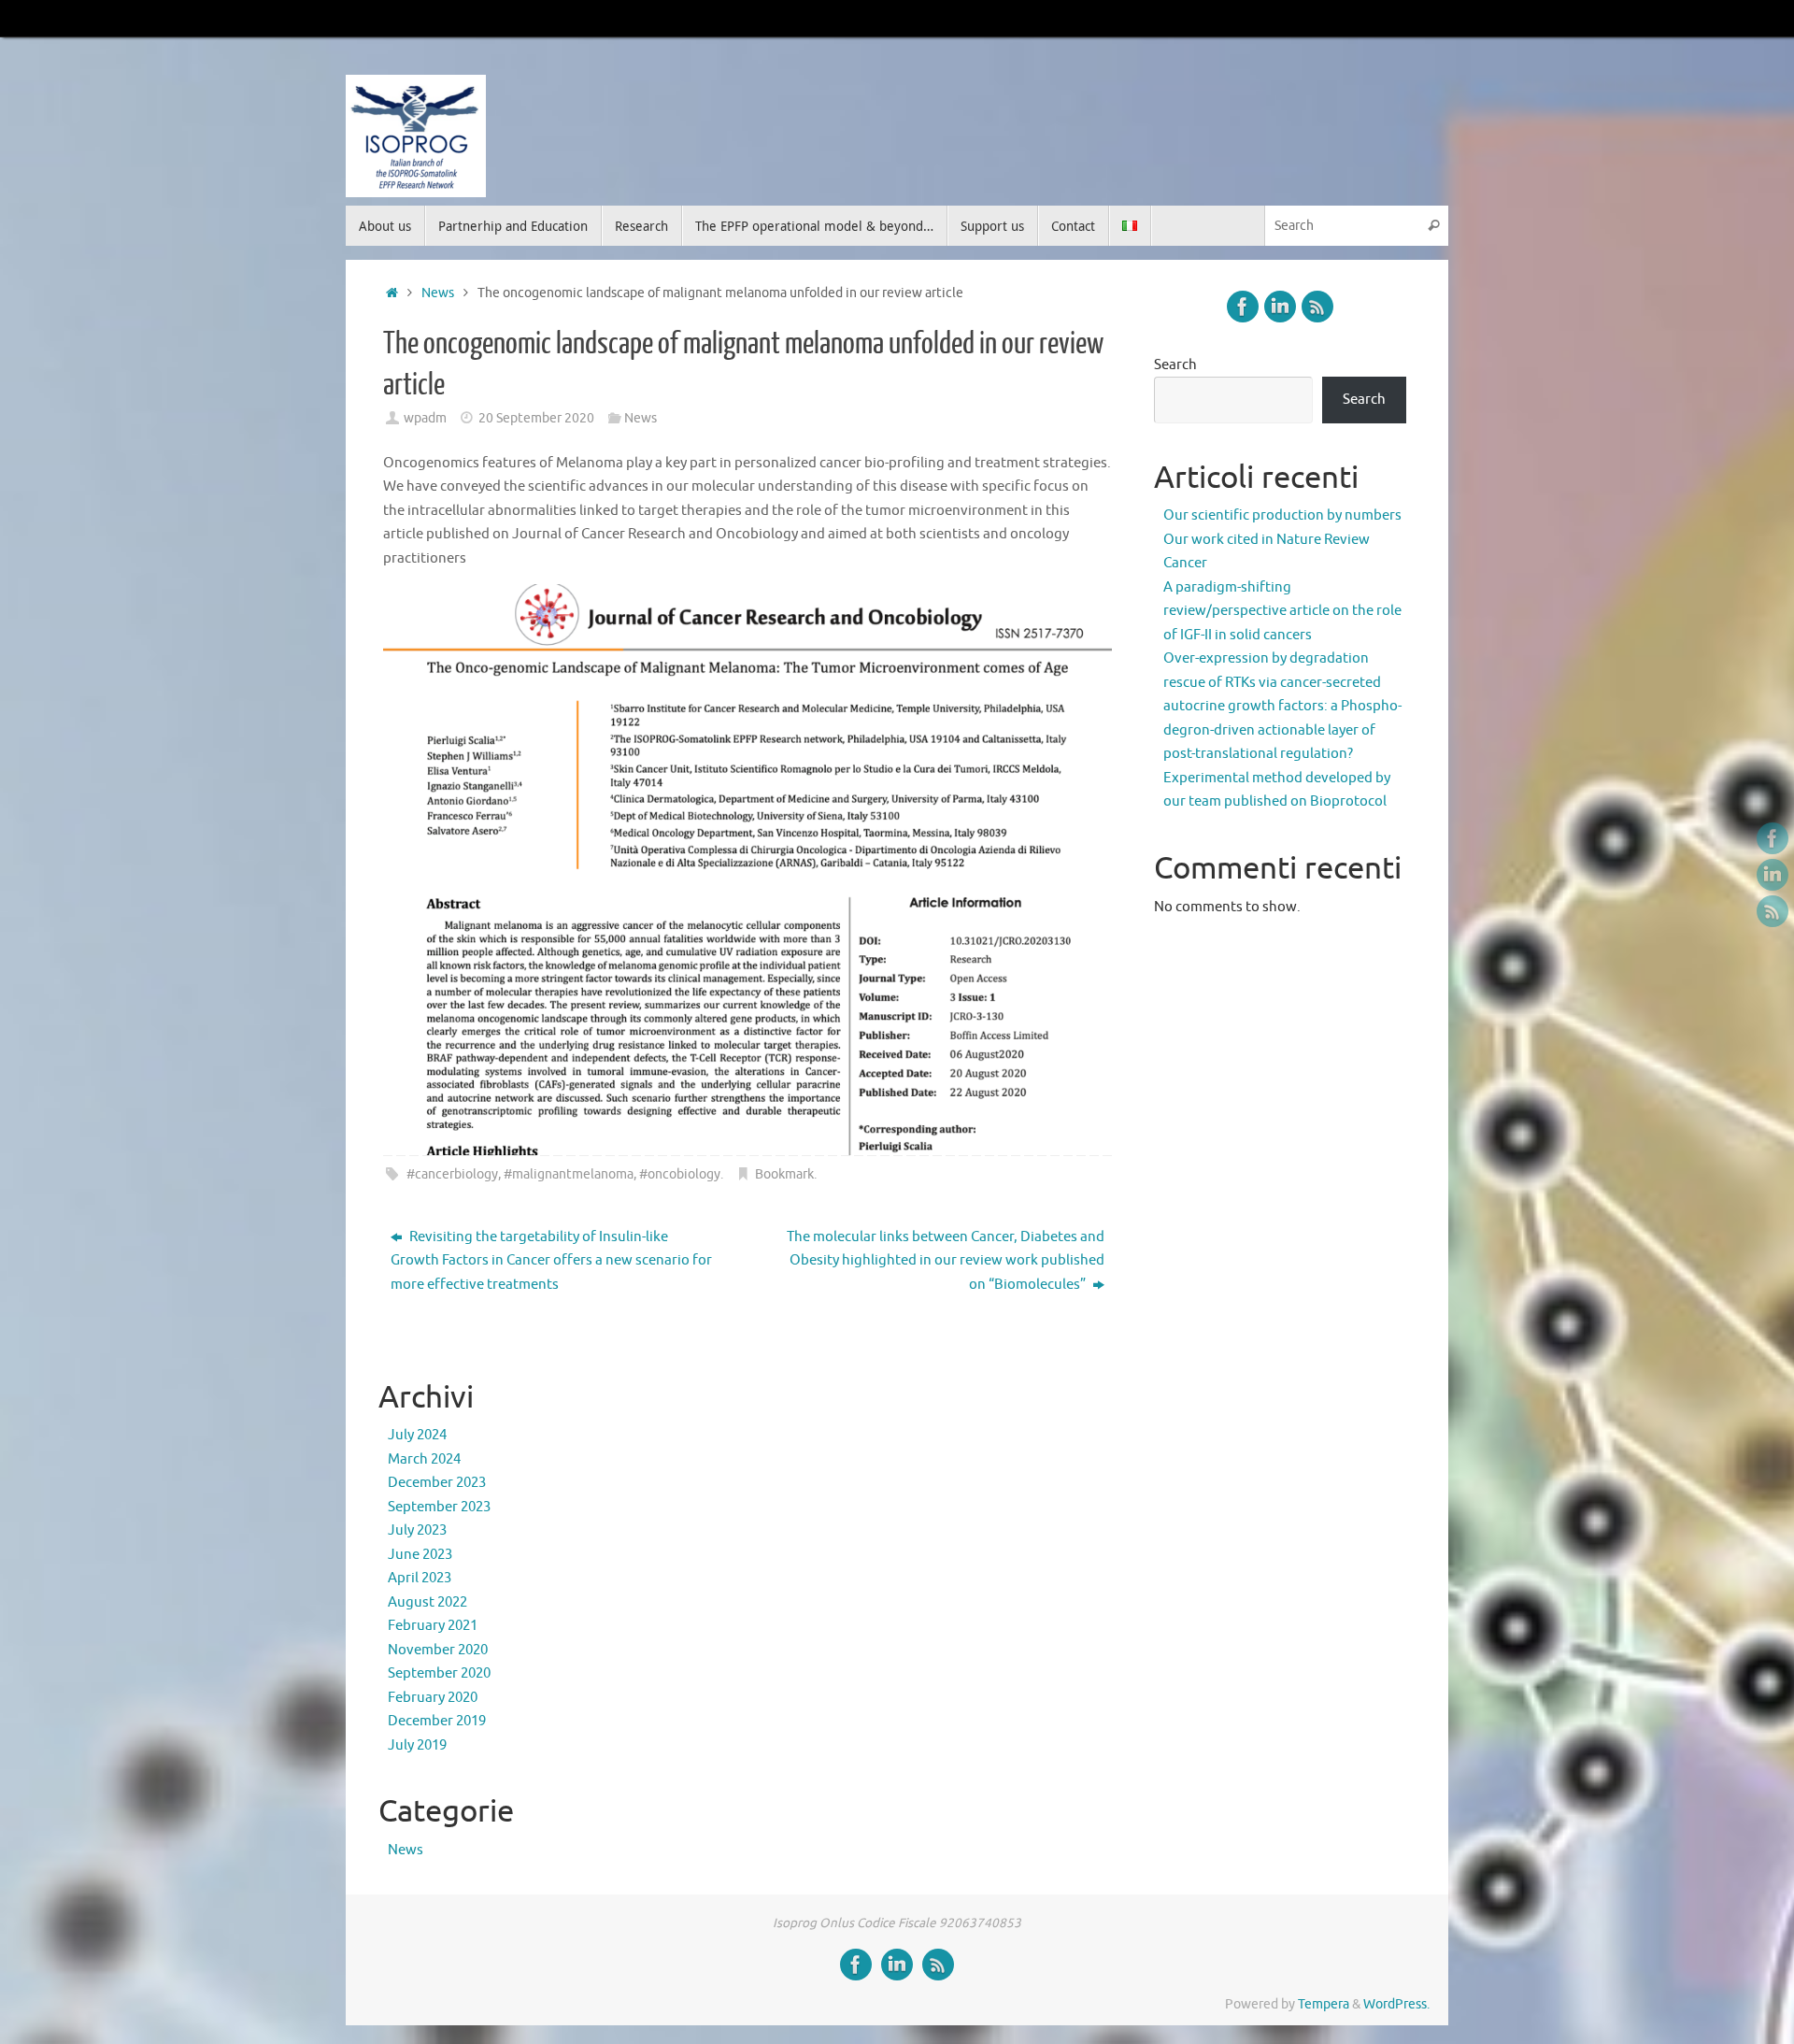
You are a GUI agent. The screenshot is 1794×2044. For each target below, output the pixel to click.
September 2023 (439, 1507)
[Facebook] (1773, 838)
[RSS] (1773, 911)
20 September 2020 (536, 418)
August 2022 (427, 1602)
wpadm (425, 418)
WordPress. (1396, 2004)
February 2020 (433, 1698)
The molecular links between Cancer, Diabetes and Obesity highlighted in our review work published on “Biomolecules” (946, 1261)
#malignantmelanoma (569, 1174)
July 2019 (417, 1745)
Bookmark (784, 1174)
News (438, 293)
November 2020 (438, 1650)
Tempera (1324, 2004)
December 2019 (437, 1721)
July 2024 (417, 1435)
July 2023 (417, 1530)
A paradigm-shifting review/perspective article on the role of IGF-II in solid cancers (1282, 611)
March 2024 (424, 1459)
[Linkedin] (1773, 875)
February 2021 (433, 1626)
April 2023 (420, 1578)
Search (1175, 365)
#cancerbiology (452, 1174)
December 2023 (437, 1483)
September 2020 (439, 1673)
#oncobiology (680, 1174)
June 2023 (420, 1555)
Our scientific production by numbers (1282, 515)
